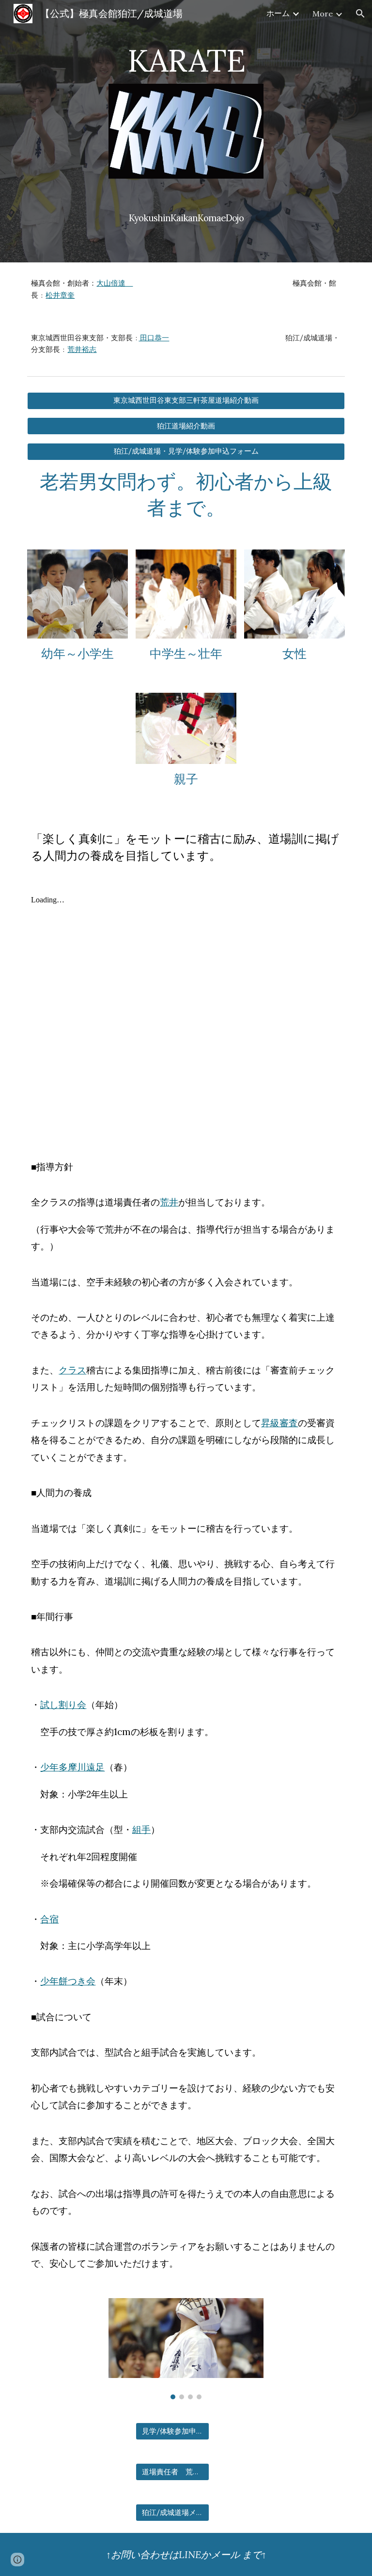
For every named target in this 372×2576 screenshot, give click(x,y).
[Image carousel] (186, 2349)
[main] (186, 56)
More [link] (323, 14)
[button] (360, 14)
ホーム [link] (278, 13)
